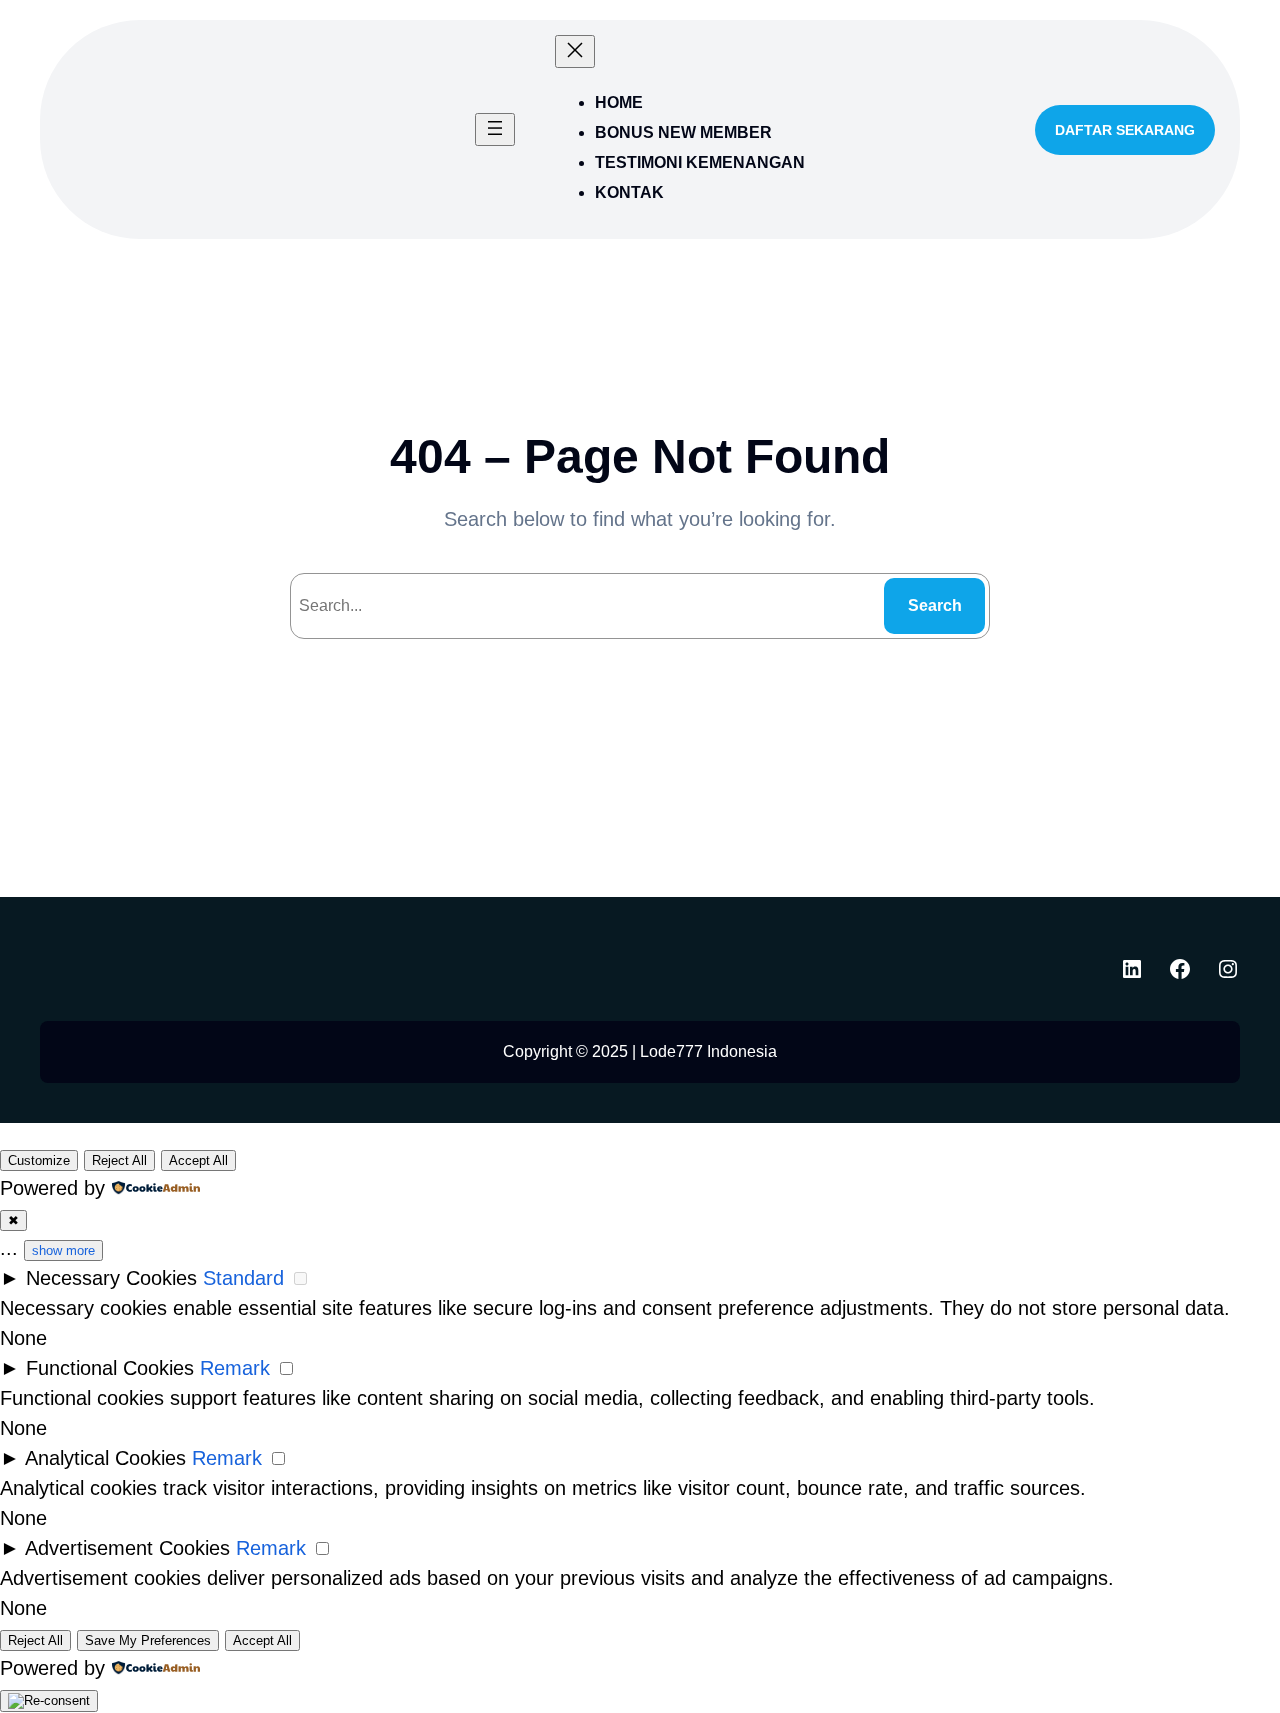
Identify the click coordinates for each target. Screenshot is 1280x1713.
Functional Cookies (110, 1368)
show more (63, 1250)
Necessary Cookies (111, 1278)
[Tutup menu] (575, 51)
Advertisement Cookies (127, 1548)
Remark (235, 1368)
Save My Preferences (148, 1640)
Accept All (198, 1160)
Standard (243, 1278)
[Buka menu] (495, 129)
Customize (39, 1160)
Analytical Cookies (105, 1458)
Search (935, 605)
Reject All (119, 1160)
